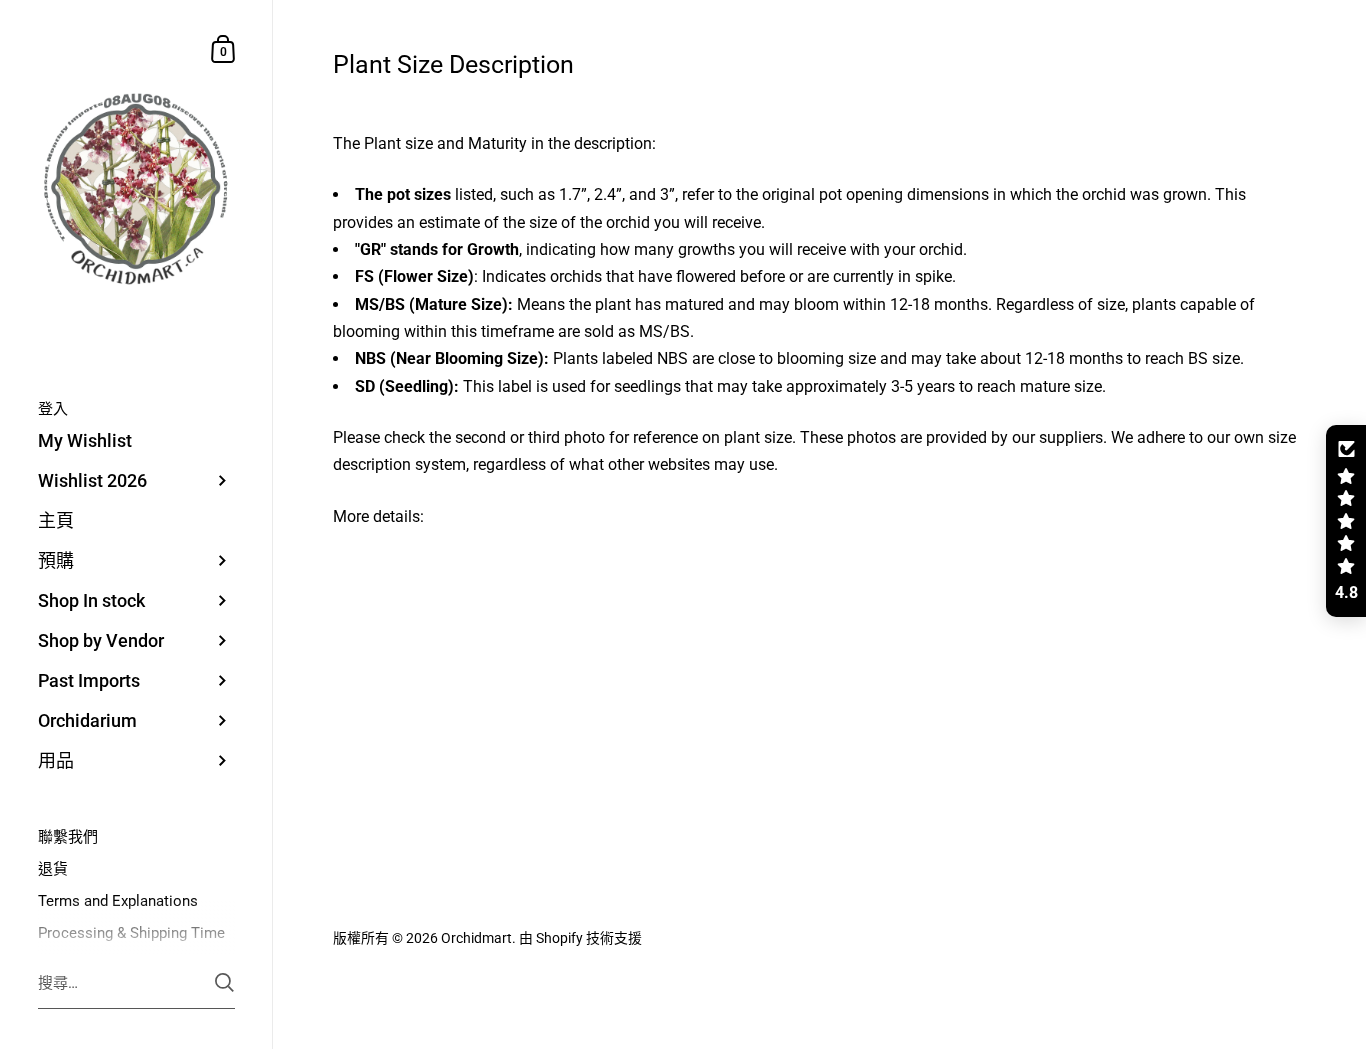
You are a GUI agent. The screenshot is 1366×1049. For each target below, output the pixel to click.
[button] (1346, 521)
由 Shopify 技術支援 (580, 938)
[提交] (224, 982)
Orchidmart (476, 938)
